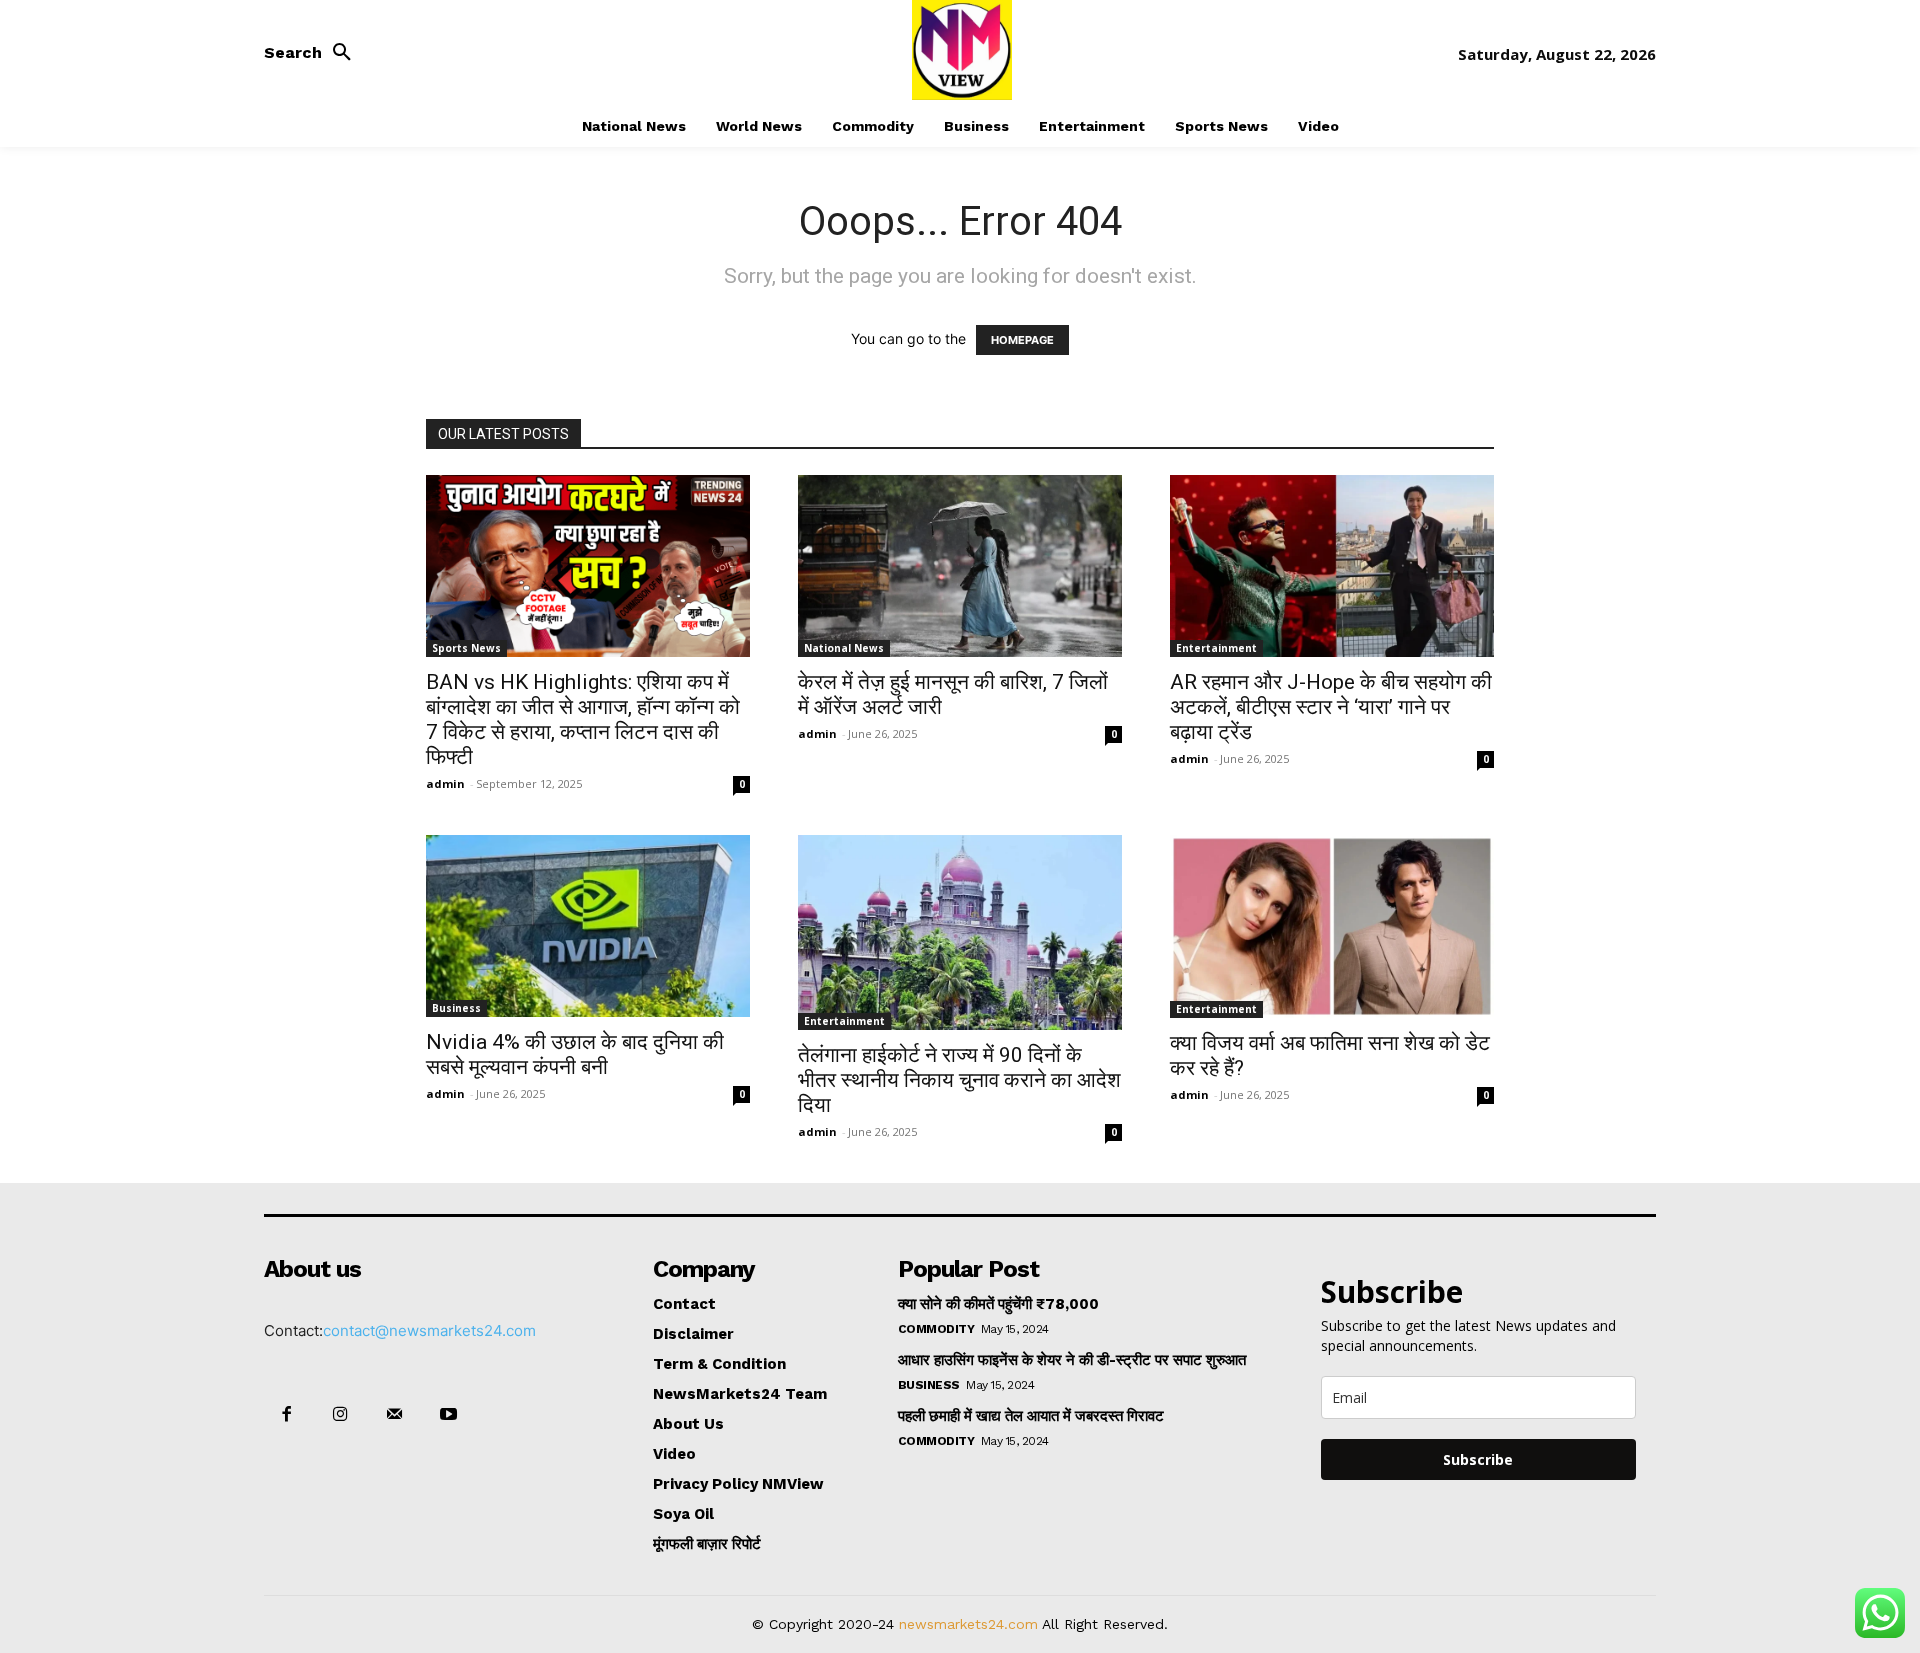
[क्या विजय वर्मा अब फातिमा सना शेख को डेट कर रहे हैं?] (1332, 926)
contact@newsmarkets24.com (429, 1330)
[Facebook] (286, 1415)
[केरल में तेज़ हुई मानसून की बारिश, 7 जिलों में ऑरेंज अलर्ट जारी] (960, 566)
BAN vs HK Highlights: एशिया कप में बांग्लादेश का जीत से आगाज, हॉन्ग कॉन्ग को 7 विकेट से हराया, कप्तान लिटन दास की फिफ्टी (583, 719)
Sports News (466, 648)
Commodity (936, 1329)
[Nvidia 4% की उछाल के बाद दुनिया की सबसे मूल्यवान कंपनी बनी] (588, 926)
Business (456, 1008)
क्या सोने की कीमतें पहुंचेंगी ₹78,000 (998, 1304)
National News (844, 648)
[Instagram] (340, 1415)
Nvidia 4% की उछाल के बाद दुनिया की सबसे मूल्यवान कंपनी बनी (575, 1054)
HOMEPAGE (1022, 340)
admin (445, 783)
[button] (313, 53)
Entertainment (1216, 648)
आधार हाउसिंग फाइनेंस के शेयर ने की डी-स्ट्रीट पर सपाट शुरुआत (1072, 1360)
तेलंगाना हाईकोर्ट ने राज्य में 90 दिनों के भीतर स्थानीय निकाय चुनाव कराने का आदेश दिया (959, 1080)
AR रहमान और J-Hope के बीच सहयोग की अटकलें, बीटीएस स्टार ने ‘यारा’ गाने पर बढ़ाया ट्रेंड (1331, 707)
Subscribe (1478, 1459)
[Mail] (394, 1415)
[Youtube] (449, 1415)
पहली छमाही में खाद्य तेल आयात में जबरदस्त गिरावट (1031, 1416)
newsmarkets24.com (968, 1624)
